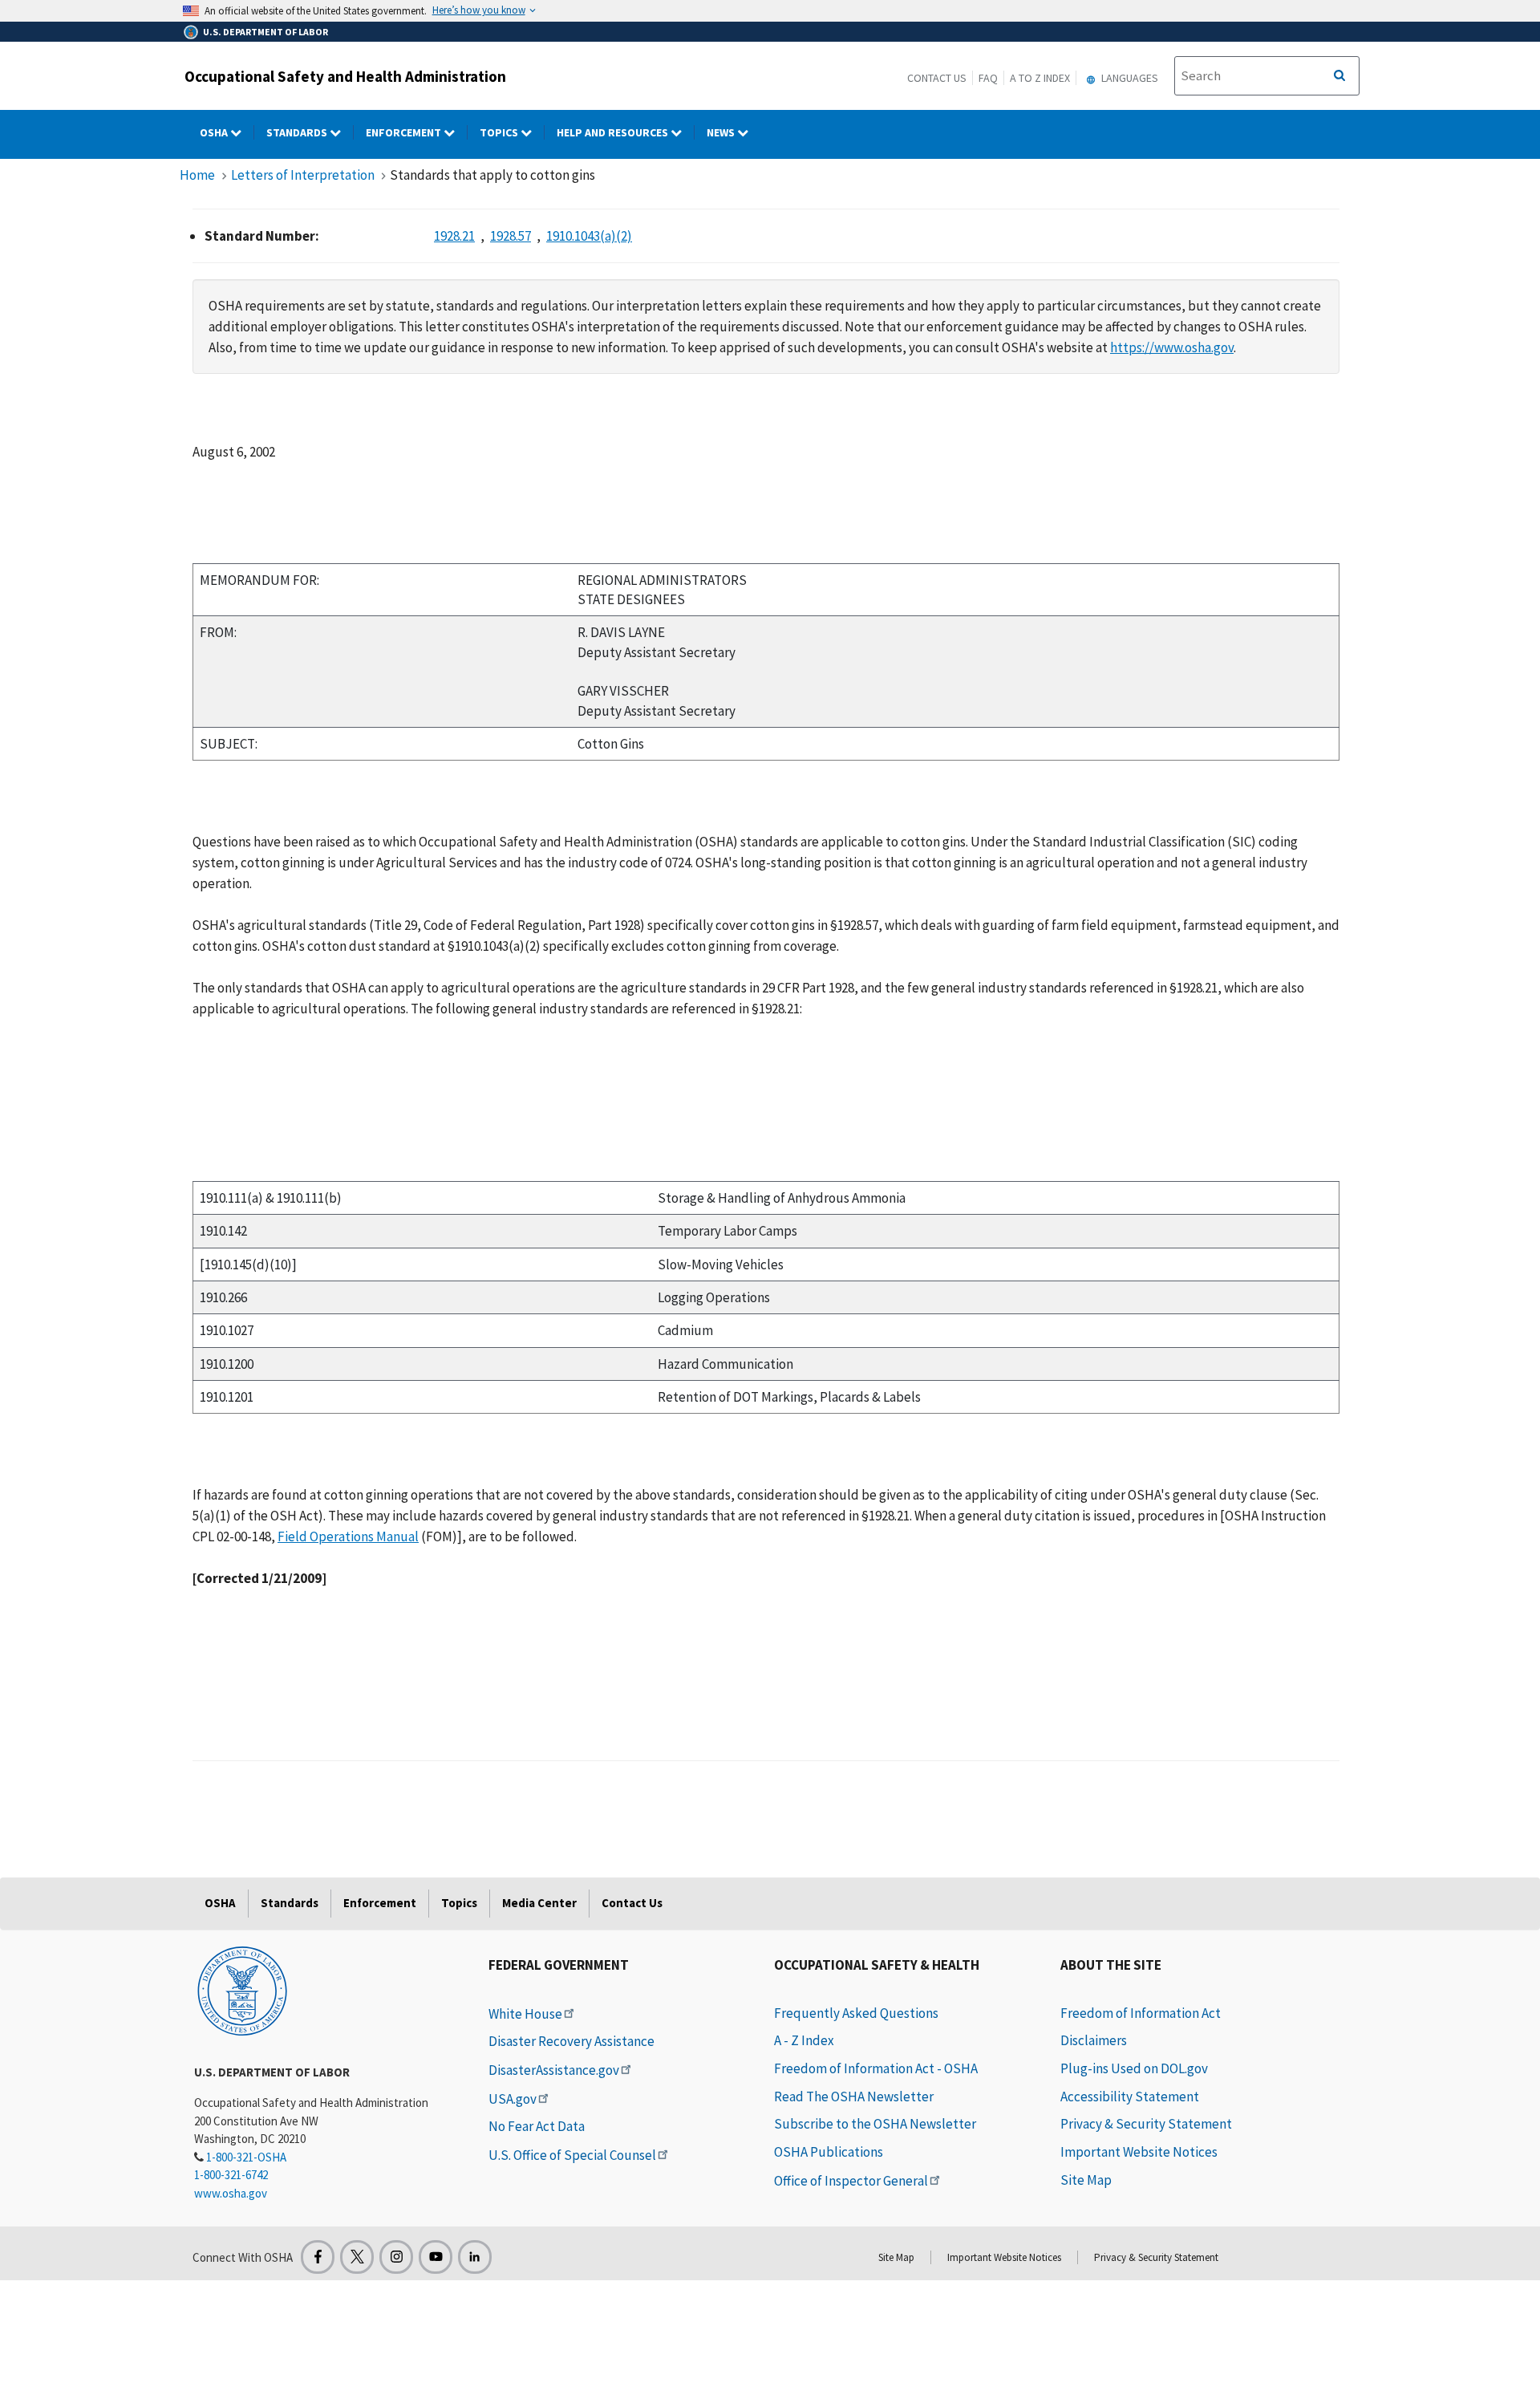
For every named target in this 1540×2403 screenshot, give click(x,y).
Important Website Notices (1139, 2152)
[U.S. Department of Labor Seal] (242, 1990)
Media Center (539, 1903)
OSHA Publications (829, 2152)
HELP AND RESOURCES (614, 132)
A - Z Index (804, 2040)
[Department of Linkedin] (475, 2257)
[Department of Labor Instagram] (396, 2257)
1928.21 (454, 236)
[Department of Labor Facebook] (318, 2257)
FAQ (988, 78)
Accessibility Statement (1130, 2097)
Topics (500, 132)
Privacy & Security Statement (1146, 2124)
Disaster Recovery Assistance (571, 2041)
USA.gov (513, 2099)
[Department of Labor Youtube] (436, 2257)
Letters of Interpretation (303, 175)
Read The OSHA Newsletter (854, 2097)
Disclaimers (1094, 2040)
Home (197, 175)
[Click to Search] (1339, 76)
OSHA (215, 132)
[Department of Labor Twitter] (357, 2257)
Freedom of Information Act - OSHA (876, 2068)
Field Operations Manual (348, 1536)
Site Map (1086, 2180)
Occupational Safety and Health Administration (345, 76)
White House (525, 2014)
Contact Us (937, 78)
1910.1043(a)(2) (589, 236)
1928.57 (511, 236)
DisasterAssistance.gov (554, 2070)
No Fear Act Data (537, 2126)
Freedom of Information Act (1141, 2013)
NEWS (722, 132)
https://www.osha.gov (1172, 347)
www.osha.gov (231, 2193)
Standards (298, 132)
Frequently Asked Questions (856, 2013)
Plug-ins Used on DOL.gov (1134, 2068)
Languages (1129, 78)
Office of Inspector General (851, 2181)
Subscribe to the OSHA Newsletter (875, 2124)
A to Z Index (1040, 78)
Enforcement (405, 132)
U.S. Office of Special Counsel (572, 2155)
